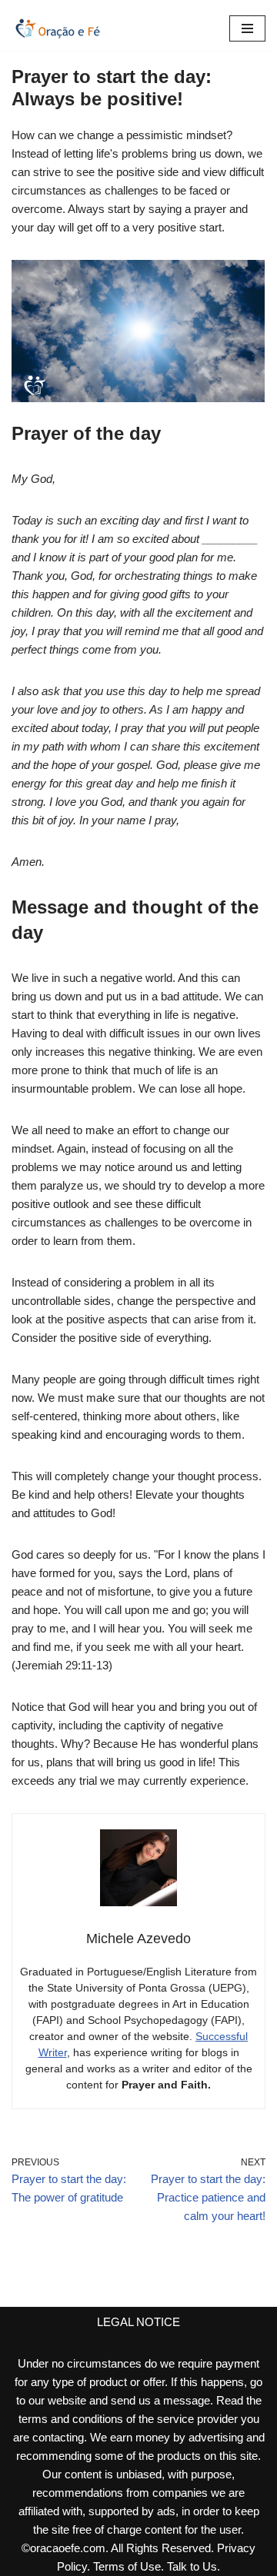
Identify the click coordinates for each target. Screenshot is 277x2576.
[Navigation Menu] (247, 28)
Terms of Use (127, 2566)
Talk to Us (192, 2566)
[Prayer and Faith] (58, 28)
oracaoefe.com (68, 2548)
